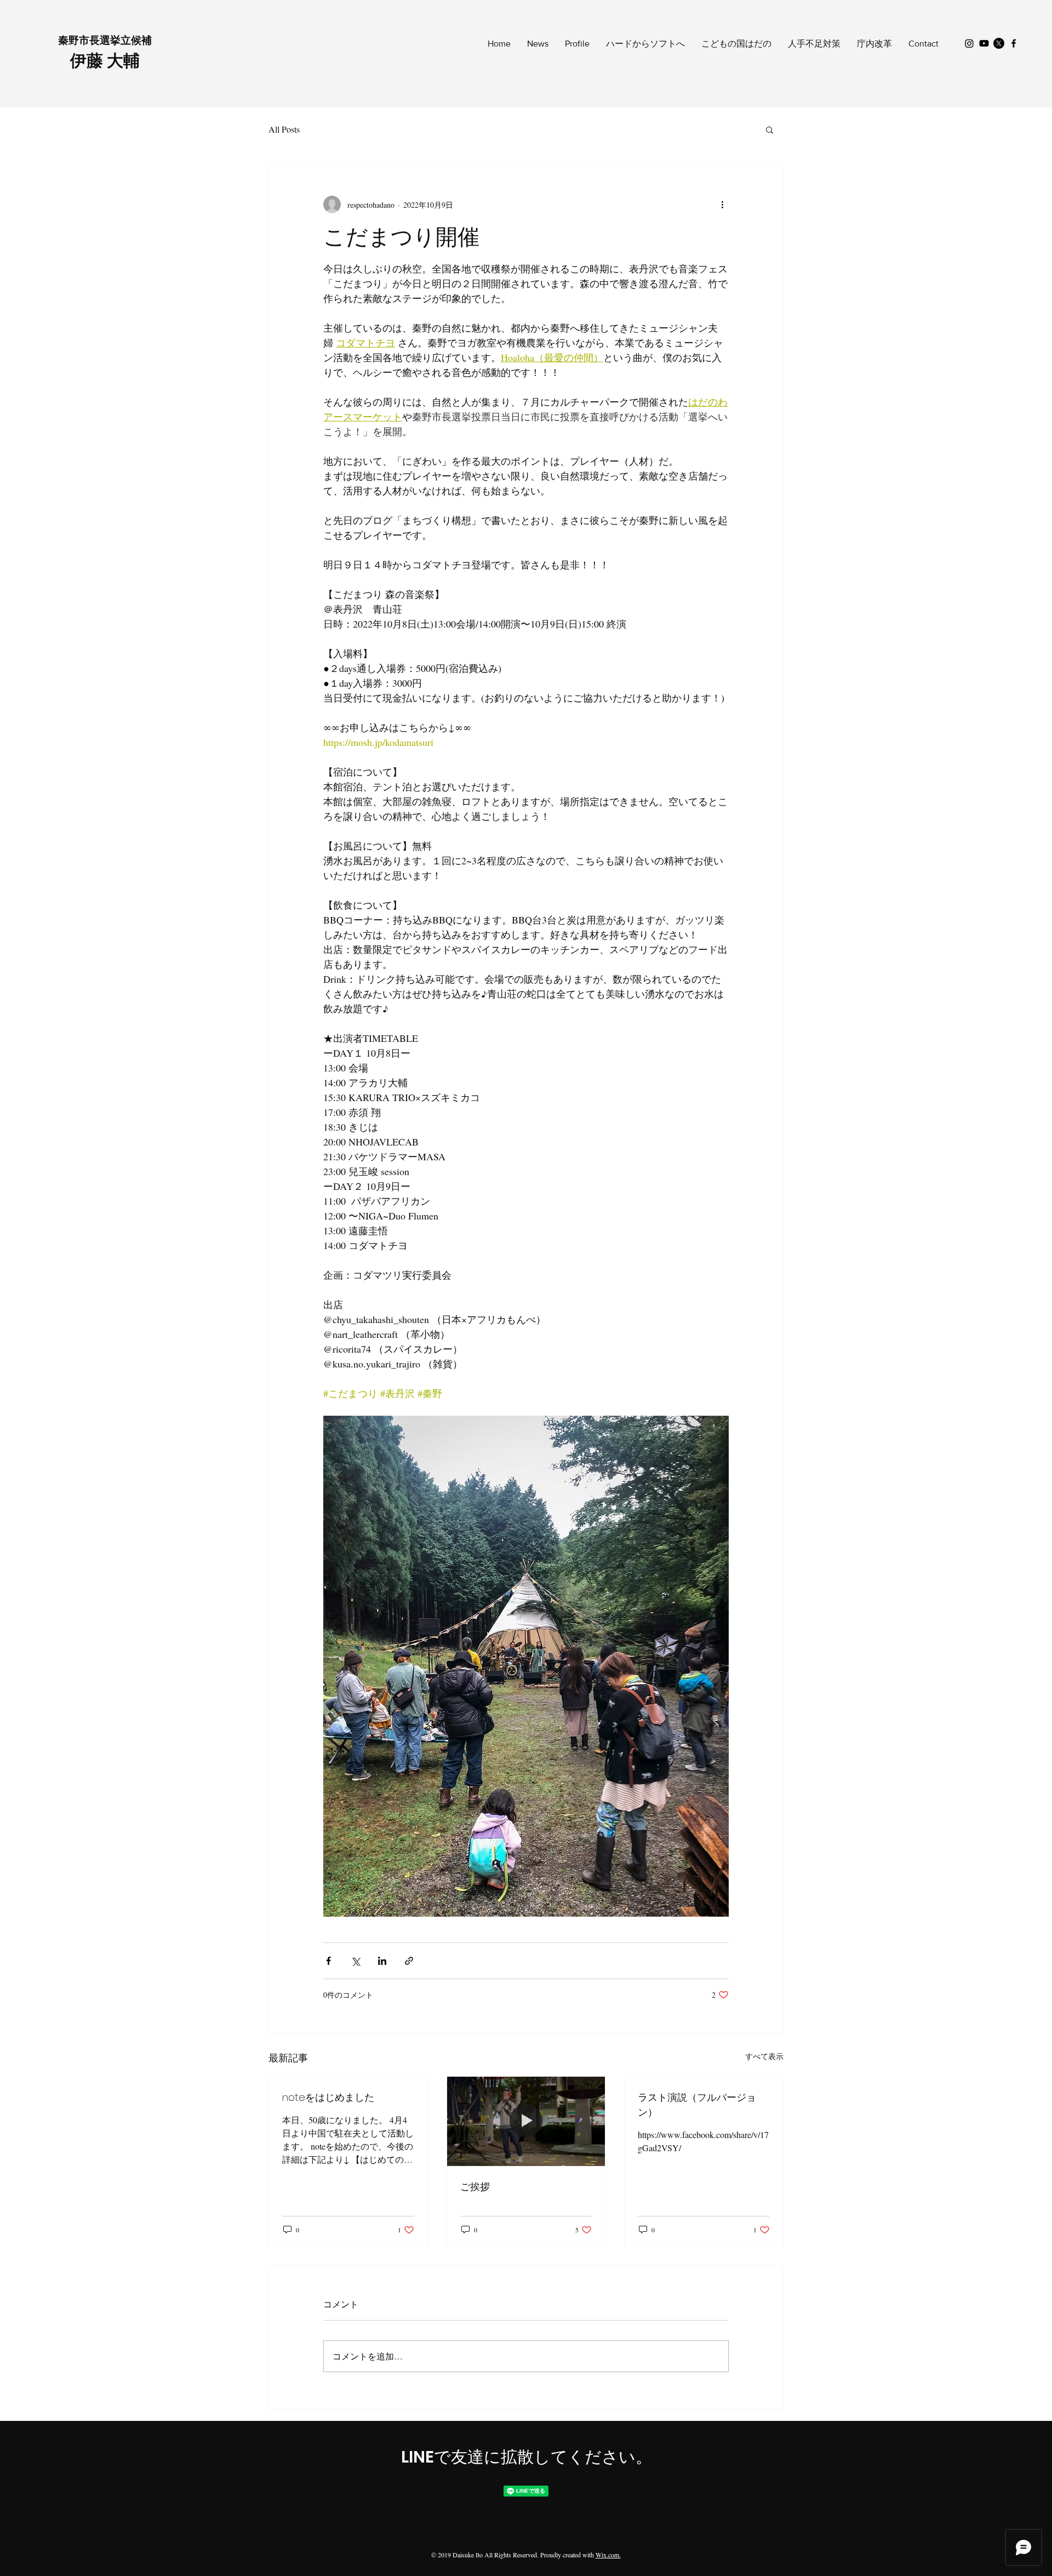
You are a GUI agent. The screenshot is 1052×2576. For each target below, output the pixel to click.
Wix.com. (608, 2555)
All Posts (284, 129)
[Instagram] (969, 43)
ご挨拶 (475, 2187)
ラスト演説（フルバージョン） (697, 2105)
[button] (770, 129)
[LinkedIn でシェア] (382, 1961)
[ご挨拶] (526, 2121)
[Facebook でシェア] (328, 1961)
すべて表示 (764, 2056)
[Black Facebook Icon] (1014, 43)
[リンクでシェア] (409, 1961)
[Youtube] (984, 43)
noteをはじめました (328, 2097)
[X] (999, 43)
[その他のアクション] (722, 204)
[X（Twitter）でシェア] (355, 1961)
